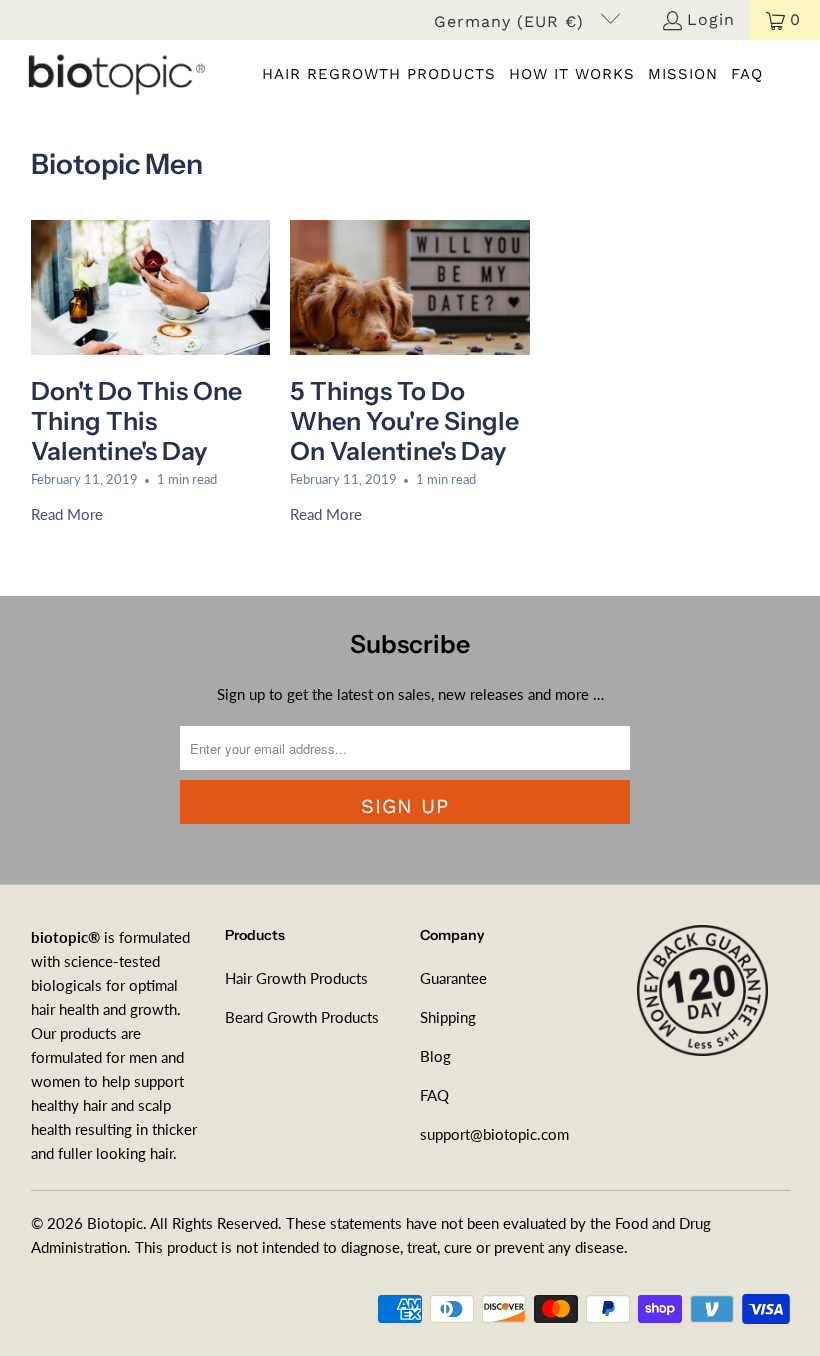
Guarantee (453, 978)
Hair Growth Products (296, 978)
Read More (67, 514)
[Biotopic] (112, 74)
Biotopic (115, 1223)
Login (711, 19)
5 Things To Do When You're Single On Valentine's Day (404, 421)
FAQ (434, 1095)
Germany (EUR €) (512, 21)
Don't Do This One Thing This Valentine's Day (136, 421)
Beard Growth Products (302, 1017)
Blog (435, 1056)
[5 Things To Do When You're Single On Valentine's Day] (410, 287)
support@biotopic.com (494, 1134)
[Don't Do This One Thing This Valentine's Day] (151, 287)
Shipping (448, 1017)
